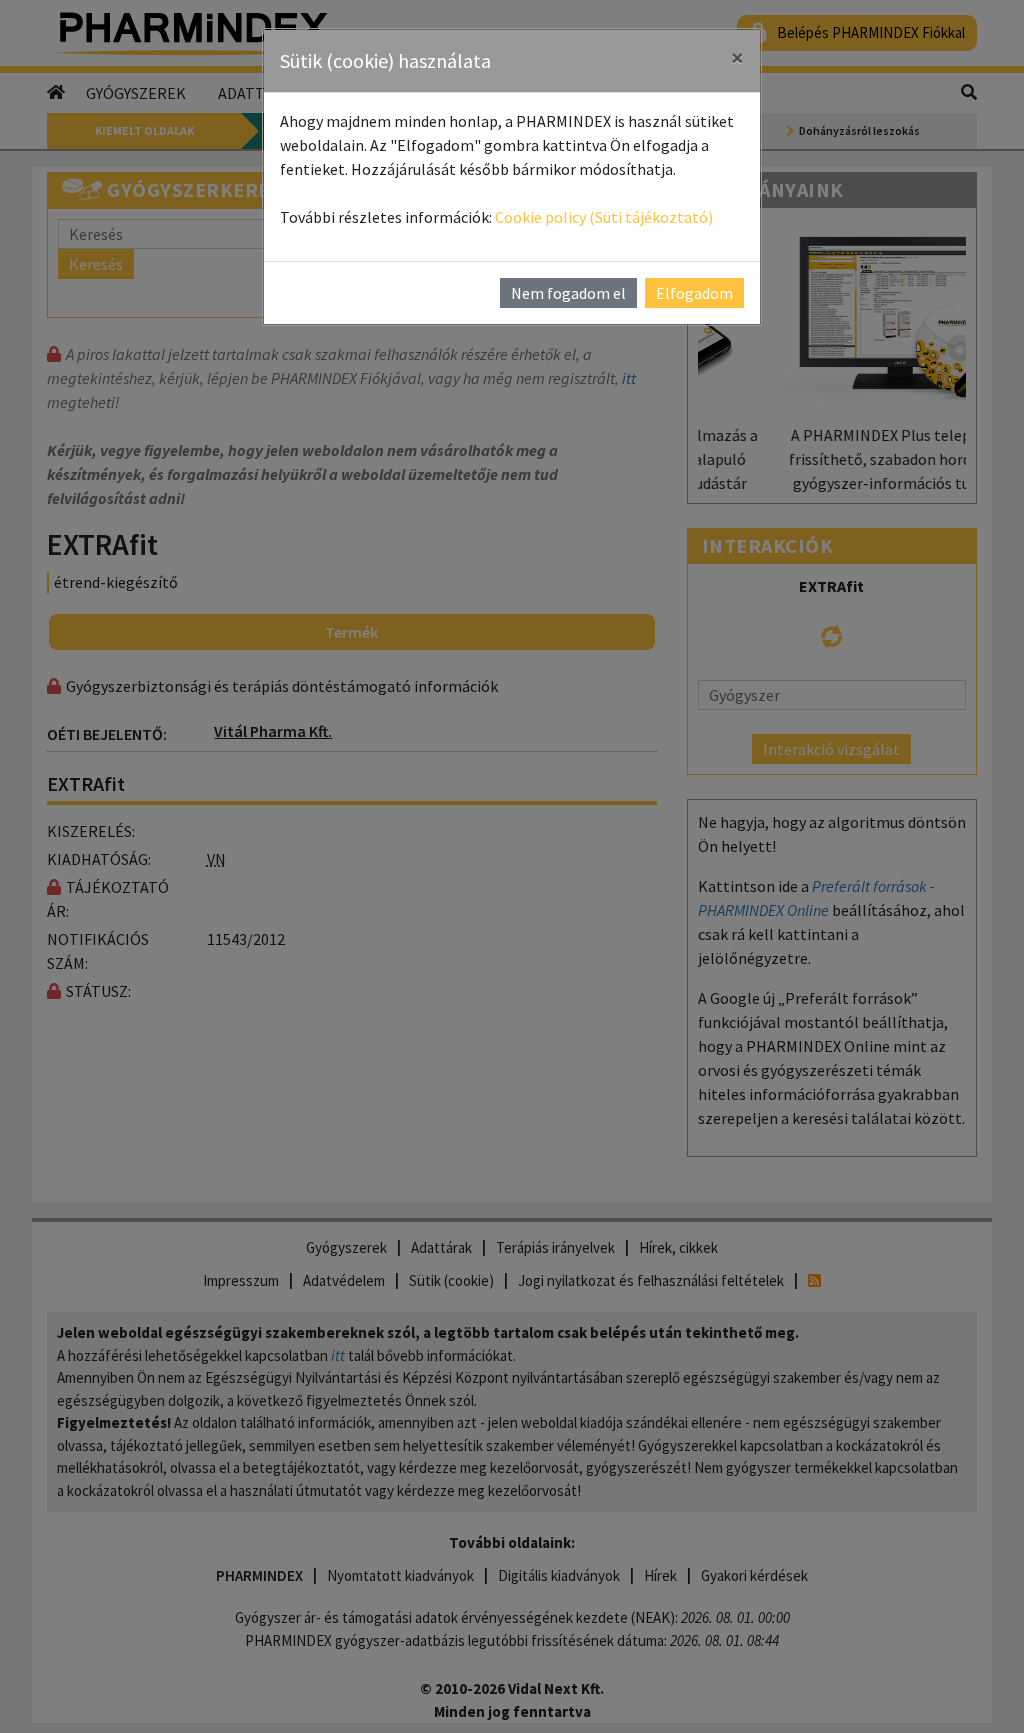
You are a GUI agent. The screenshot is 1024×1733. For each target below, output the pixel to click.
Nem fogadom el (568, 293)
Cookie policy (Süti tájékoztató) (604, 217)
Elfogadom (694, 293)
